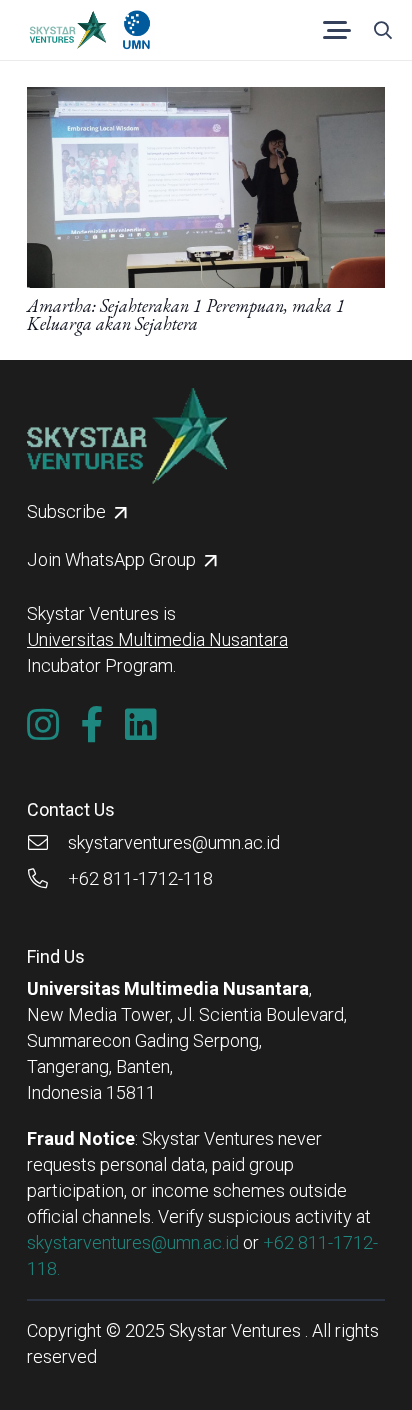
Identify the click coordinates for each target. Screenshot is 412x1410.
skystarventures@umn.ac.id (133, 1242)
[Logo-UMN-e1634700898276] (136, 30)
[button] (337, 30)
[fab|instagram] (43, 725)
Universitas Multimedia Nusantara (157, 639)
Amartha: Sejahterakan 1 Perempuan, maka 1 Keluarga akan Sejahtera (186, 314)
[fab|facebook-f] (92, 725)
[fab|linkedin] (141, 725)
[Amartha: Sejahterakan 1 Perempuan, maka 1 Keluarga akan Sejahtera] (206, 99)
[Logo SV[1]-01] (68, 30)
